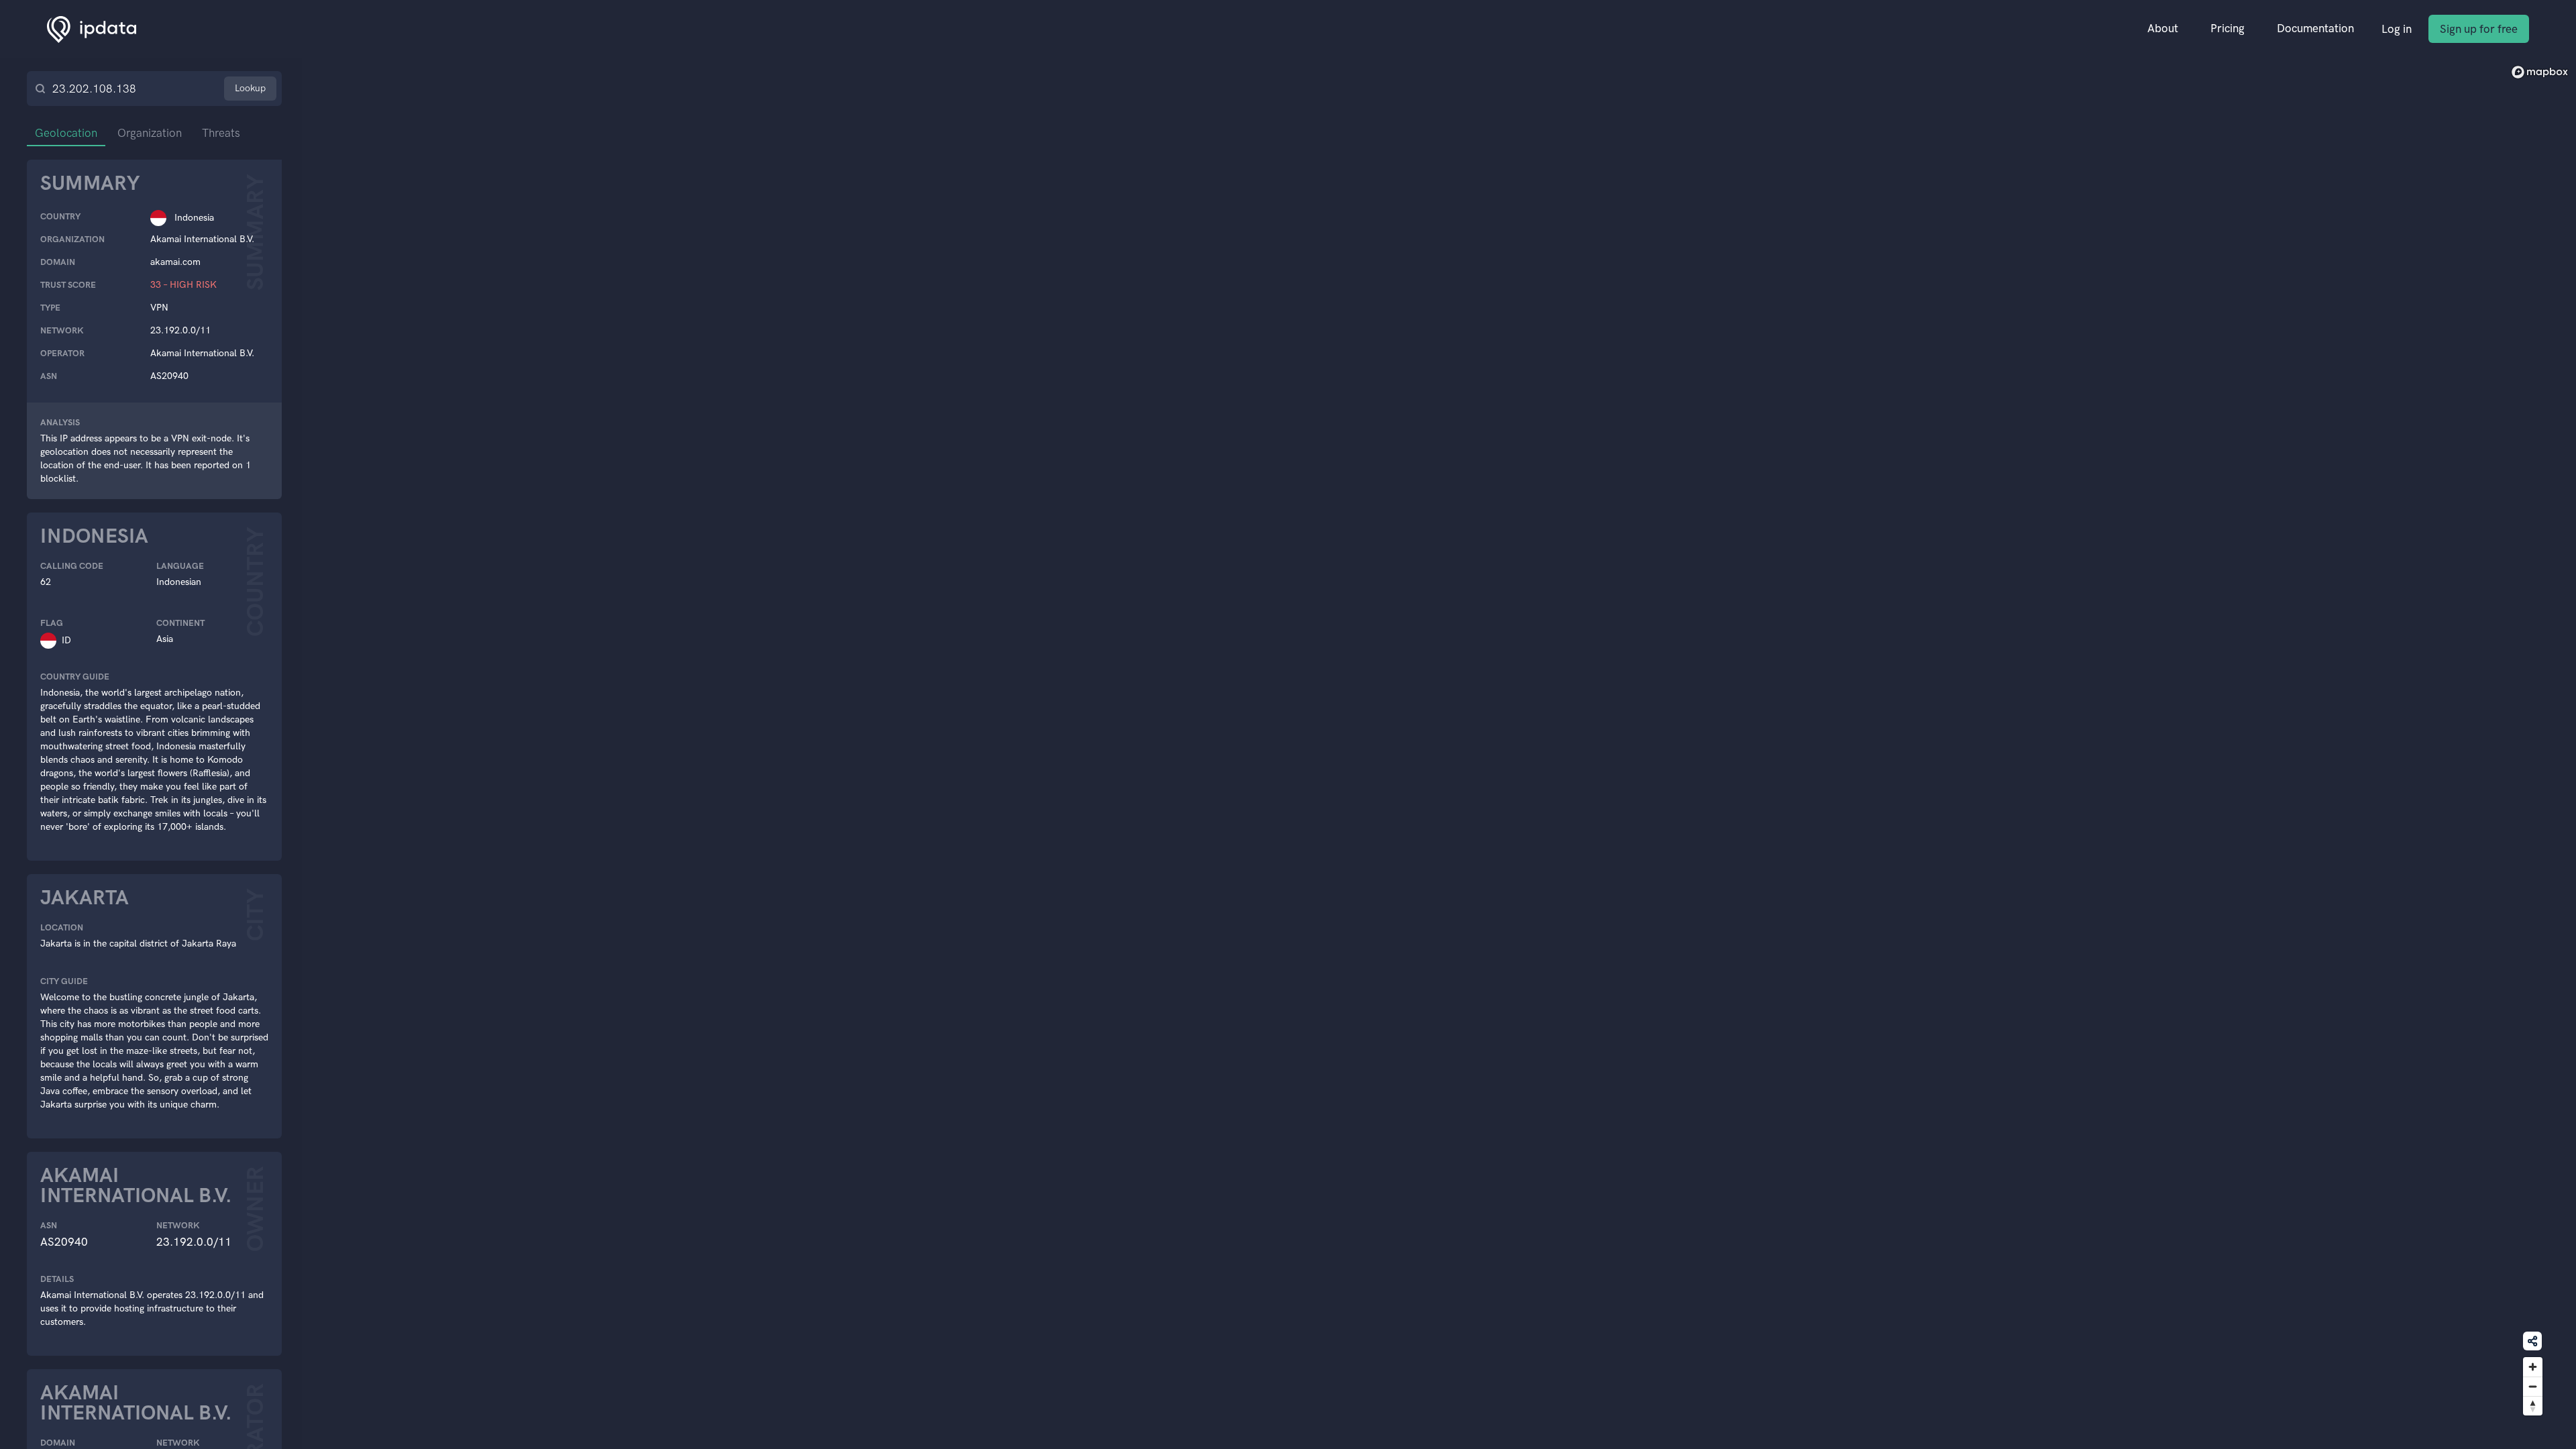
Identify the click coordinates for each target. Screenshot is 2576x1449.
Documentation (2315, 28)
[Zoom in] (2533, 1367)
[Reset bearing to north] (2533, 1406)
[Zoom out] (2533, 1386)
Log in (2397, 29)
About (2163, 28)
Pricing (2228, 28)
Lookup (250, 88)
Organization (150, 133)
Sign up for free (2479, 29)
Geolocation (66, 133)
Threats (221, 133)
